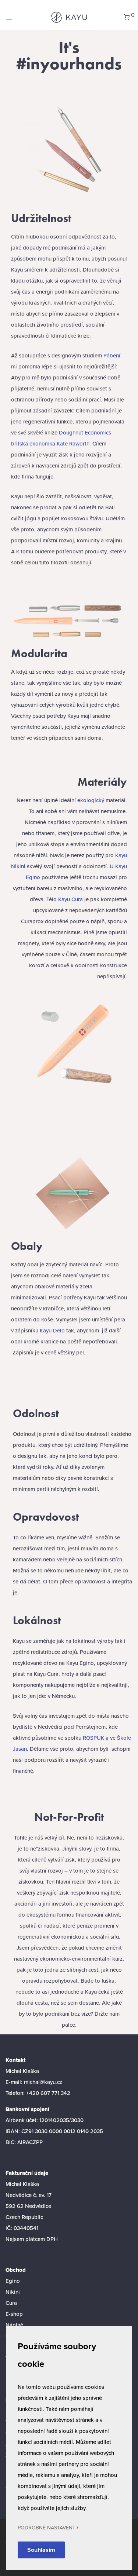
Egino (13, 2281)
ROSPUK (93, 1738)
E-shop (14, 2314)
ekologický (91, 800)
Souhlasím (41, 2550)
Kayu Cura (70, 899)
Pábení (112, 355)
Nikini (13, 2292)
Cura (11, 2303)
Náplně (14, 2325)
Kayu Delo (52, 1330)
